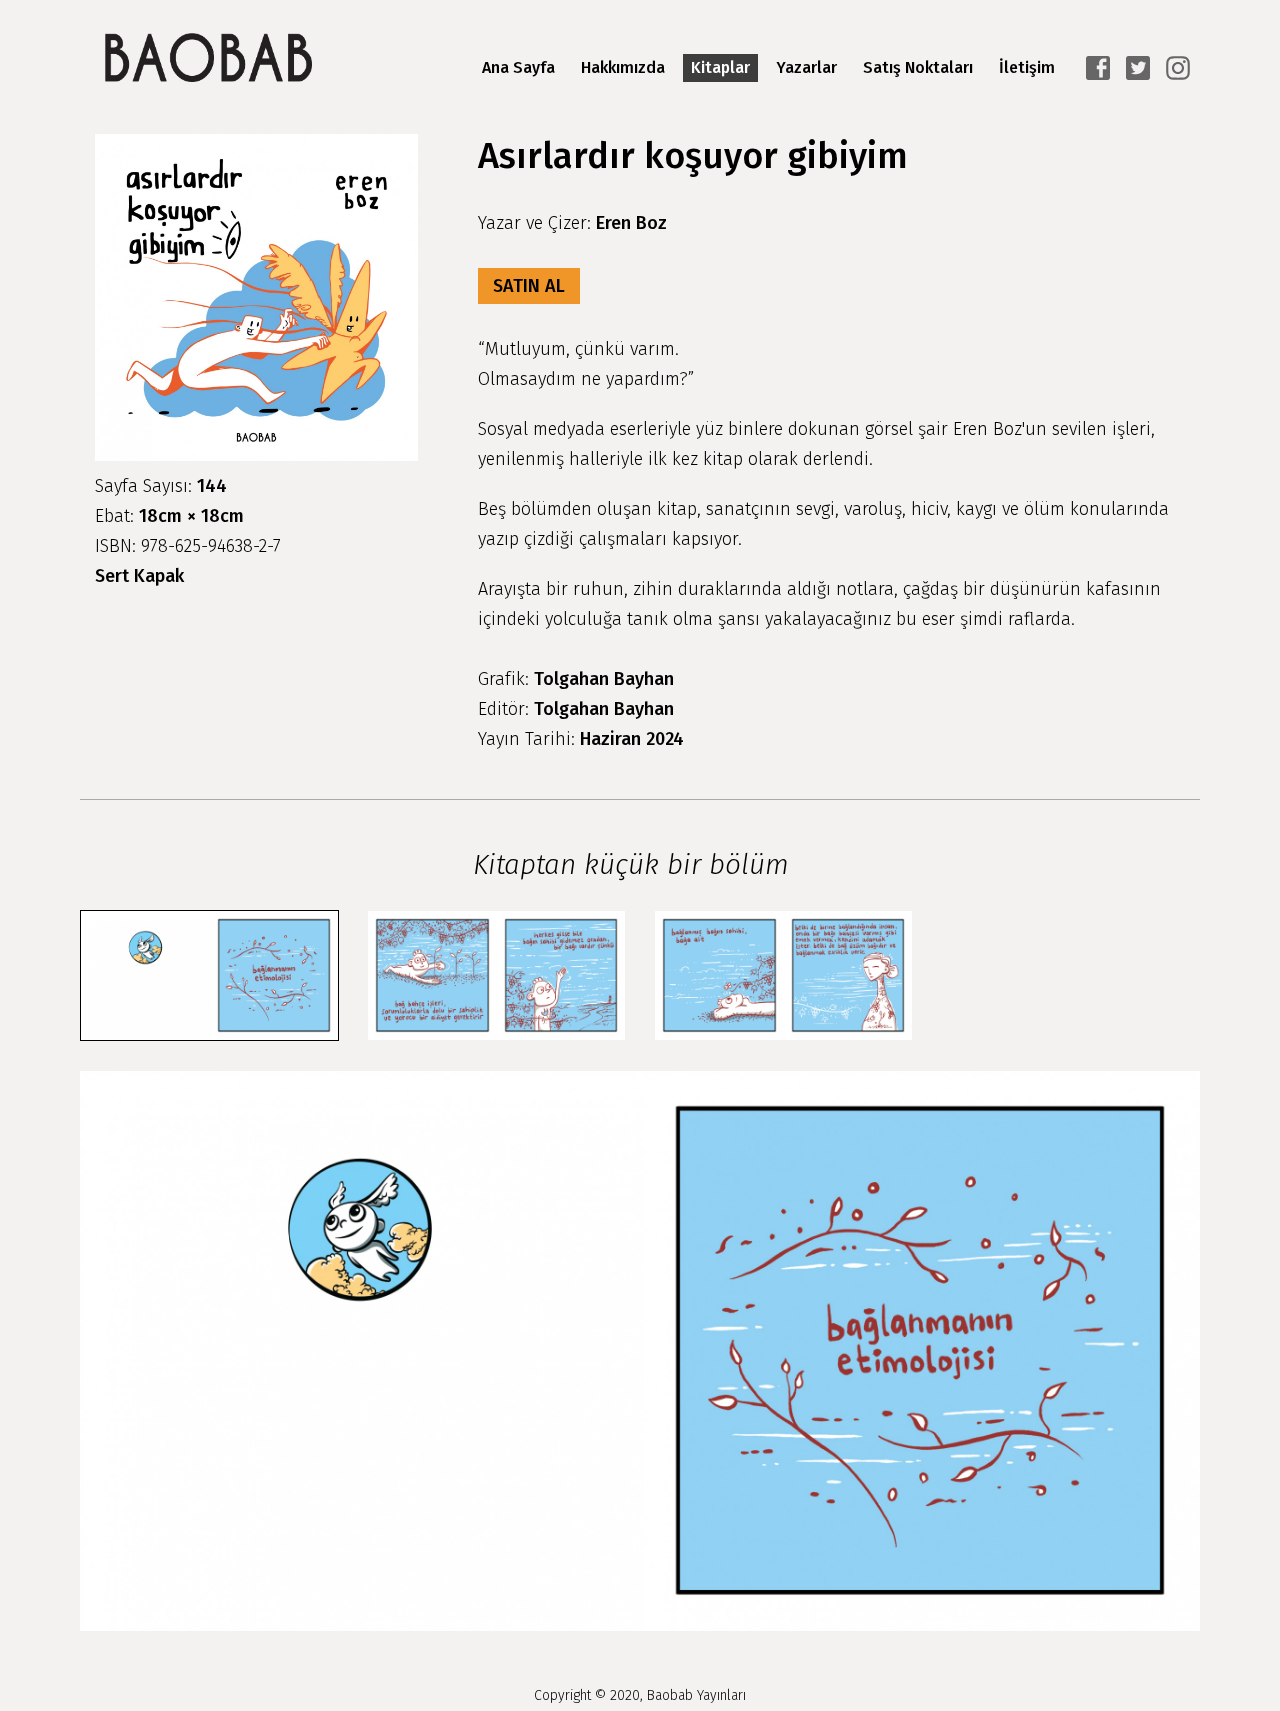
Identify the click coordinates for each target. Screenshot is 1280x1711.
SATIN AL (529, 286)
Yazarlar (806, 67)
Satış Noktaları (918, 67)
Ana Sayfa (518, 67)
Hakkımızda (623, 67)
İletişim (1027, 67)
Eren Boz (631, 223)
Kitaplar (720, 67)
